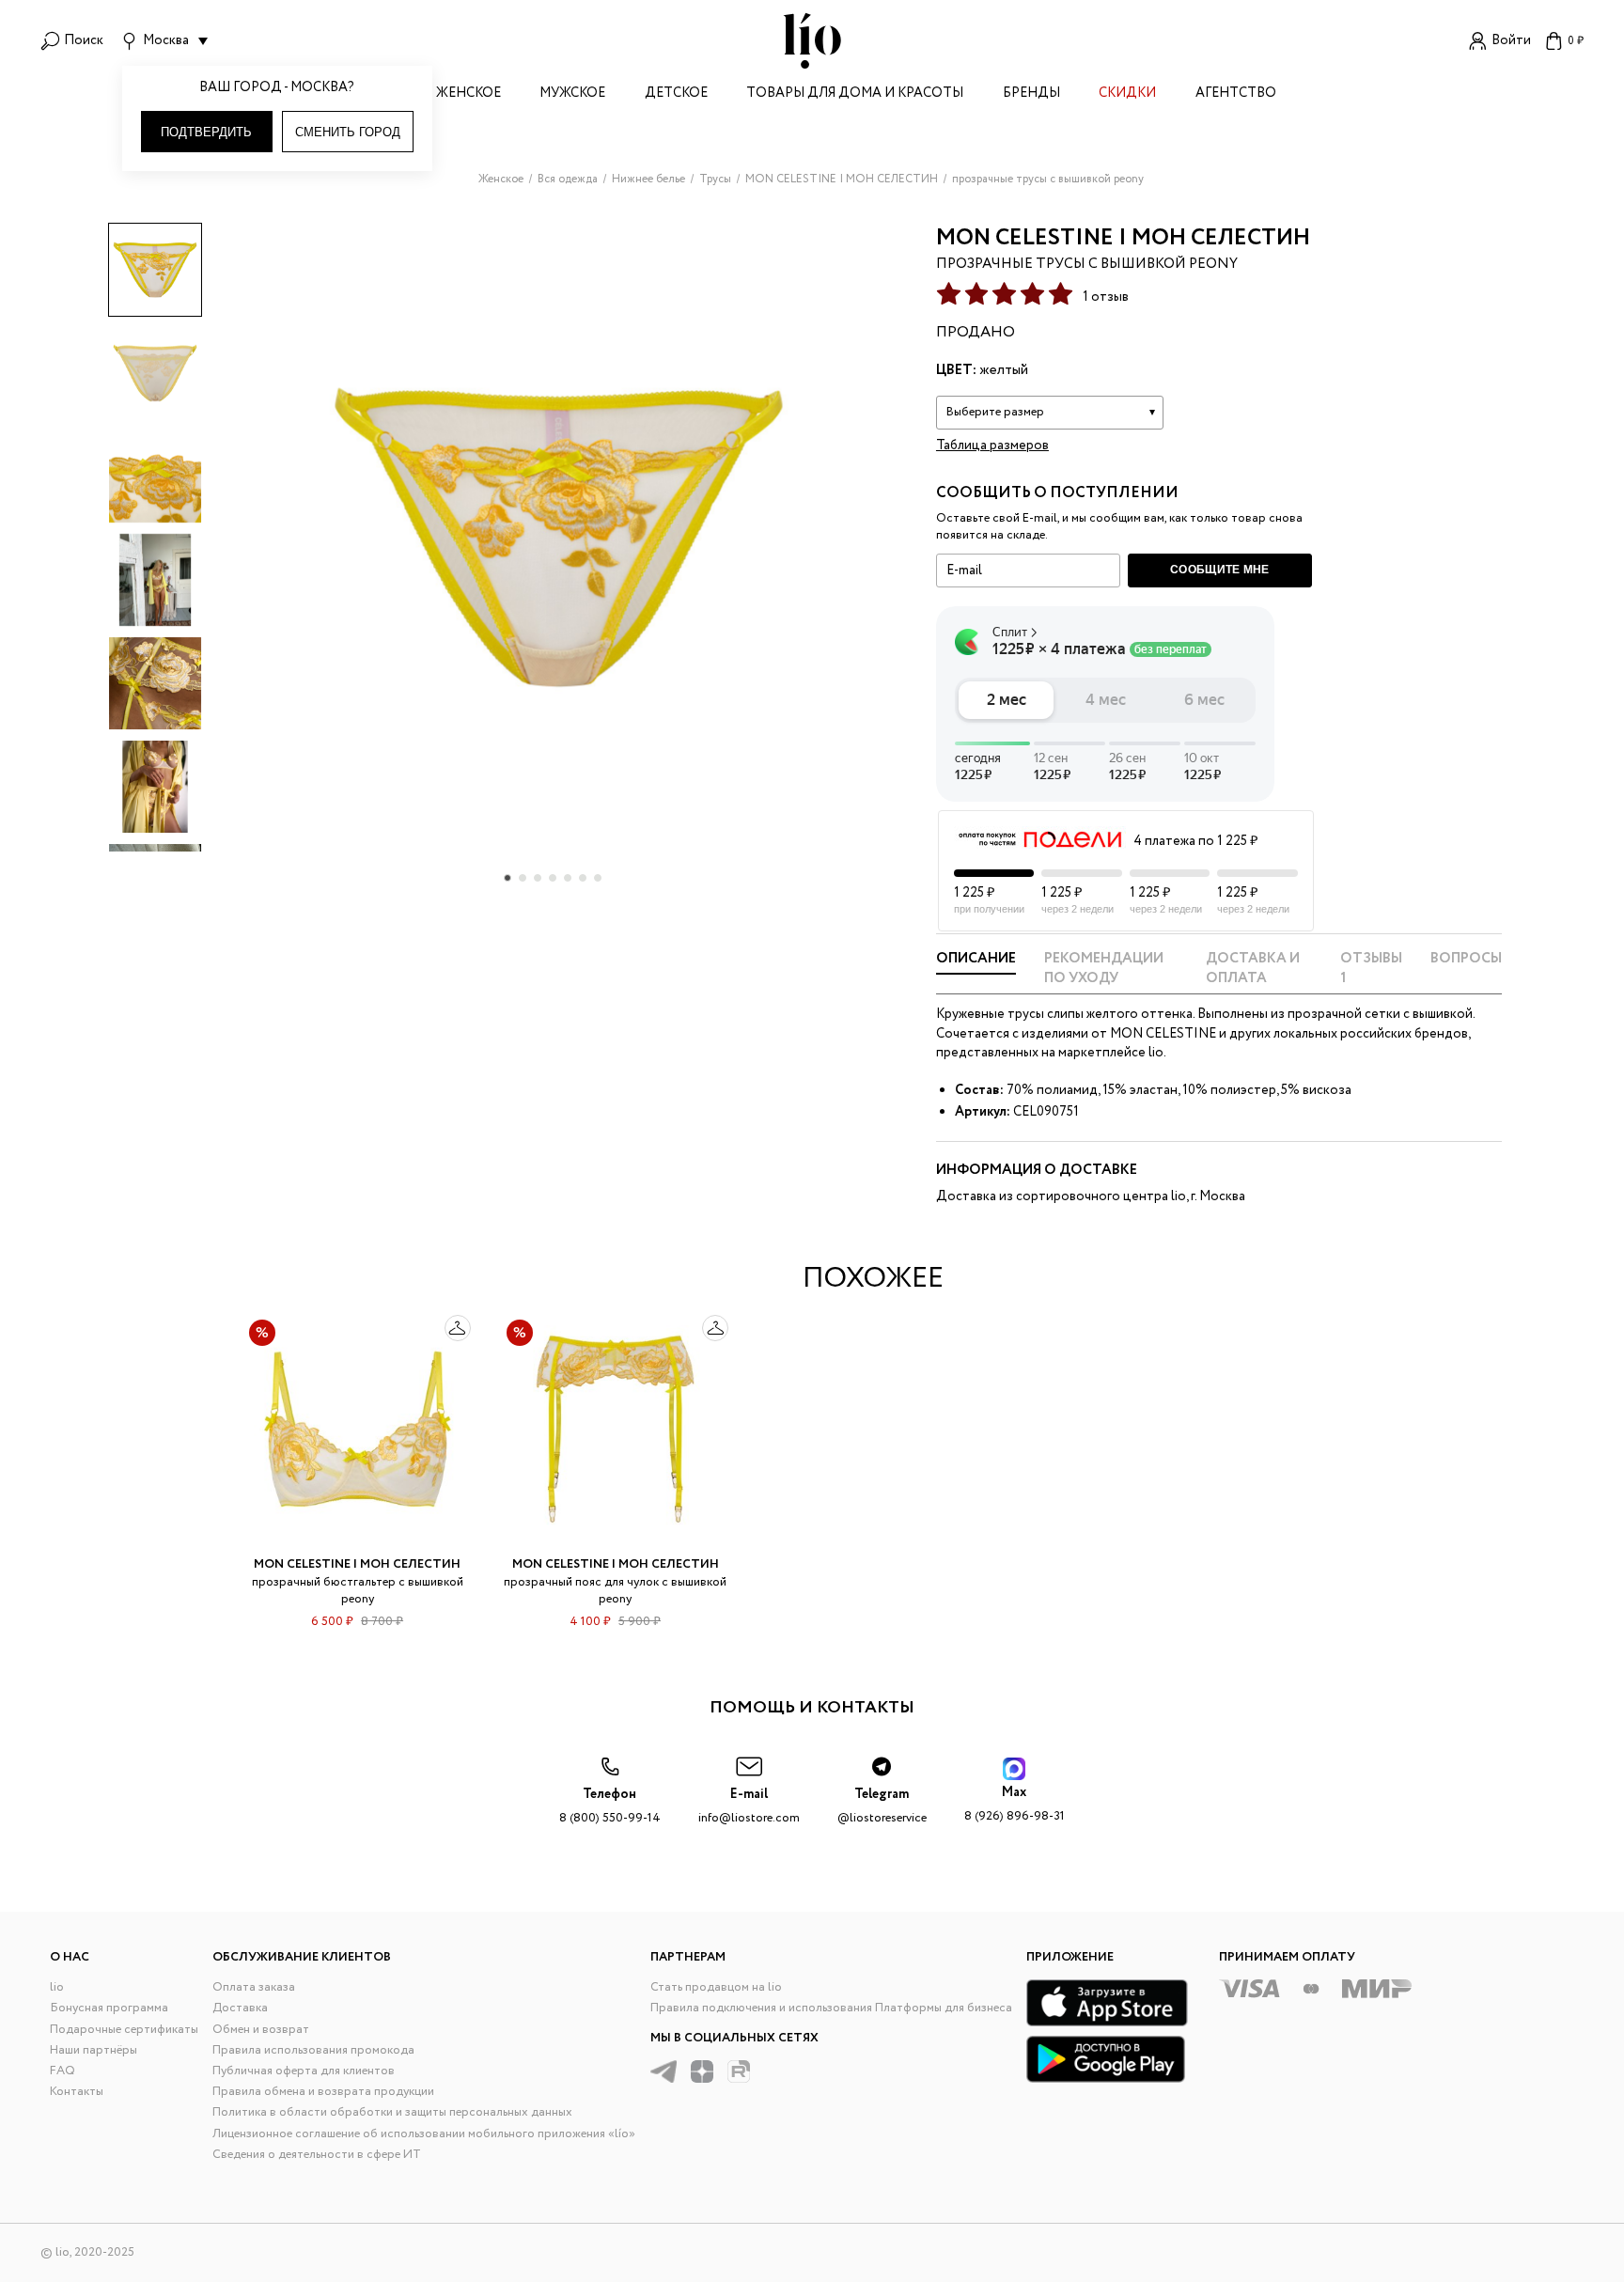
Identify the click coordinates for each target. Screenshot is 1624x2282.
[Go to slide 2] (523, 878)
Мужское (572, 94)
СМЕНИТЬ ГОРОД (348, 132)
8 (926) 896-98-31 (1015, 1804)
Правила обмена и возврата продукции (323, 2092)
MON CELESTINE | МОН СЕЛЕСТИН (1123, 238)
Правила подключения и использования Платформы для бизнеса (831, 2008)
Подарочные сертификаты (124, 2030)
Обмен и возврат (261, 2030)
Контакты (77, 2092)
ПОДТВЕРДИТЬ (206, 132)
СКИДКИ (1127, 94)
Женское (468, 94)
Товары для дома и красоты (855, 94)
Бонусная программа (109, 2008)
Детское (676, 94)
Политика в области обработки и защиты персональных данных (392, 2112)
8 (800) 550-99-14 (610, 1806)
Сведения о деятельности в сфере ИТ (317, 2155)
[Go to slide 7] (598, 878)
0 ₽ (1576, 41)
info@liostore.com (749, 1806)
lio (57, 1987)
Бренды (1031, 94)
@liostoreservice (882, 1806)
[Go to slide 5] (568, 878)
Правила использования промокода (313, 2050)
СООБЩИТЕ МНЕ (1220, 570)
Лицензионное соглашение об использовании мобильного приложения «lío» (424, 2134)
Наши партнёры (94, 2050)
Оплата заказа (254, 1987)
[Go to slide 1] (507, 878)
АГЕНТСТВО (1236, 94)
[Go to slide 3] (538, 878)
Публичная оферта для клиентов (304, 2071)
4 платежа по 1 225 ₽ (1195, 841)
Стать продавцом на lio (716, 1987)
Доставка (240, 2008)
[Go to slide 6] (583, 878)
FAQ (62, 2071)
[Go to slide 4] (553, 878)
